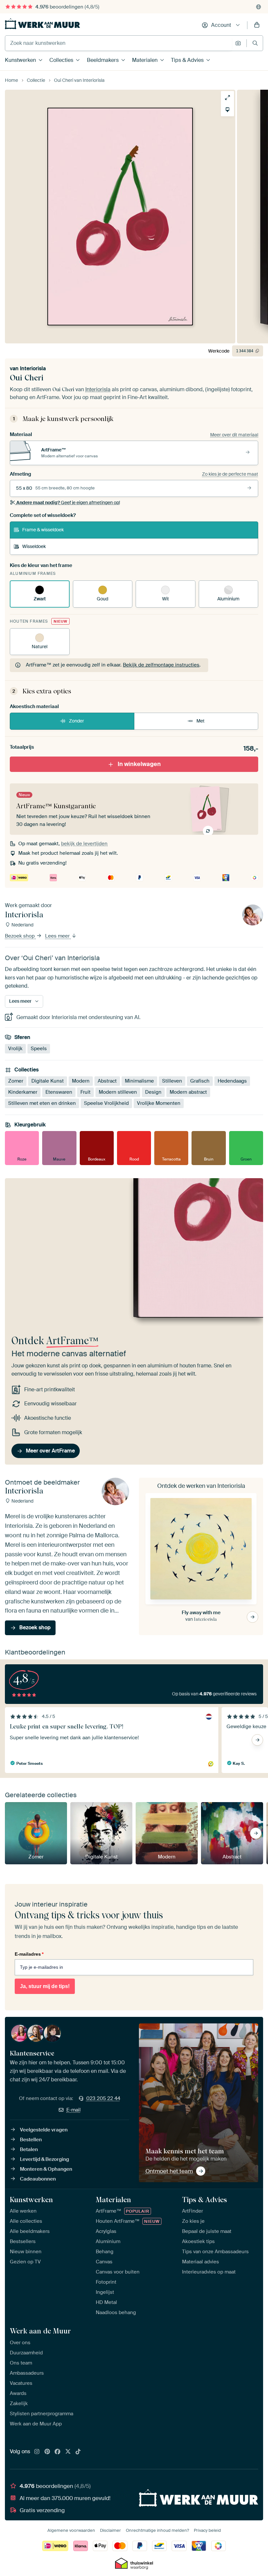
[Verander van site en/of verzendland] (259, 7)
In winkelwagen (139, 764)
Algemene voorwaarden (71, 2530)
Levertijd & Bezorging (44, 2159)
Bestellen (31, 2140)
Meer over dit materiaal (234, 435)
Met (201, 721)
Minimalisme (139, 1081)
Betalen (29, 2149)
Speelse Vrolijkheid (106, 1103)
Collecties (61, 60)
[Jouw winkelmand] (257, 25)
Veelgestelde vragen (44, 2130)
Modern (81, 1081)
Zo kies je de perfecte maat (230, 474)
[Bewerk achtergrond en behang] (227, 110)
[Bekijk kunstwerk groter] (227, 98)
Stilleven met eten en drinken (42, 1103)
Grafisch (200, 1081)
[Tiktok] (78, 2452)
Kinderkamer (23, 1092)
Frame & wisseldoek (43, 530)
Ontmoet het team (169, 2171)
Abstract (107, 1081)
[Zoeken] (255, 43)
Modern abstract (188, 1092)
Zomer (16, 1081)
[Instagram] (37, 2452)
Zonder (76, 721)
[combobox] (118, 43)
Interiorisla (33, 368)
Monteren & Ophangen (46, 2169)
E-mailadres (29, 1954)
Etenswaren (59, 1092)
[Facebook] (58, 2452)
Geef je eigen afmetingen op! (68, 502)
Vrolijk (15, 1049)
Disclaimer (110, 2530)
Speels (39, 1049)
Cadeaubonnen (38, 2179)
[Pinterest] (47, 2452)
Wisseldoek (34, 546)
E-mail (74, 2110)
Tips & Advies (187, 60)
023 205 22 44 (103, 2098)
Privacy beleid (207, 2530)
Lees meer (58, 936)
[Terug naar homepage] (42, 24)
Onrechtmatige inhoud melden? (157, 2530)
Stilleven (172, 1081)
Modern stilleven (118, 1092)
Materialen (145, 60)
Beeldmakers (103, 60)
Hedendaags (232, 1081)
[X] (68, 2452)
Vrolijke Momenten (159, 1103)
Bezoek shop (20, 936)
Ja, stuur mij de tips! (45, 1986)
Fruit (85, 1092)
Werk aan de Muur (40, 2331)
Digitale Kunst (48, 1081)
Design (153, 1092)
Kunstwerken (20, 60)
